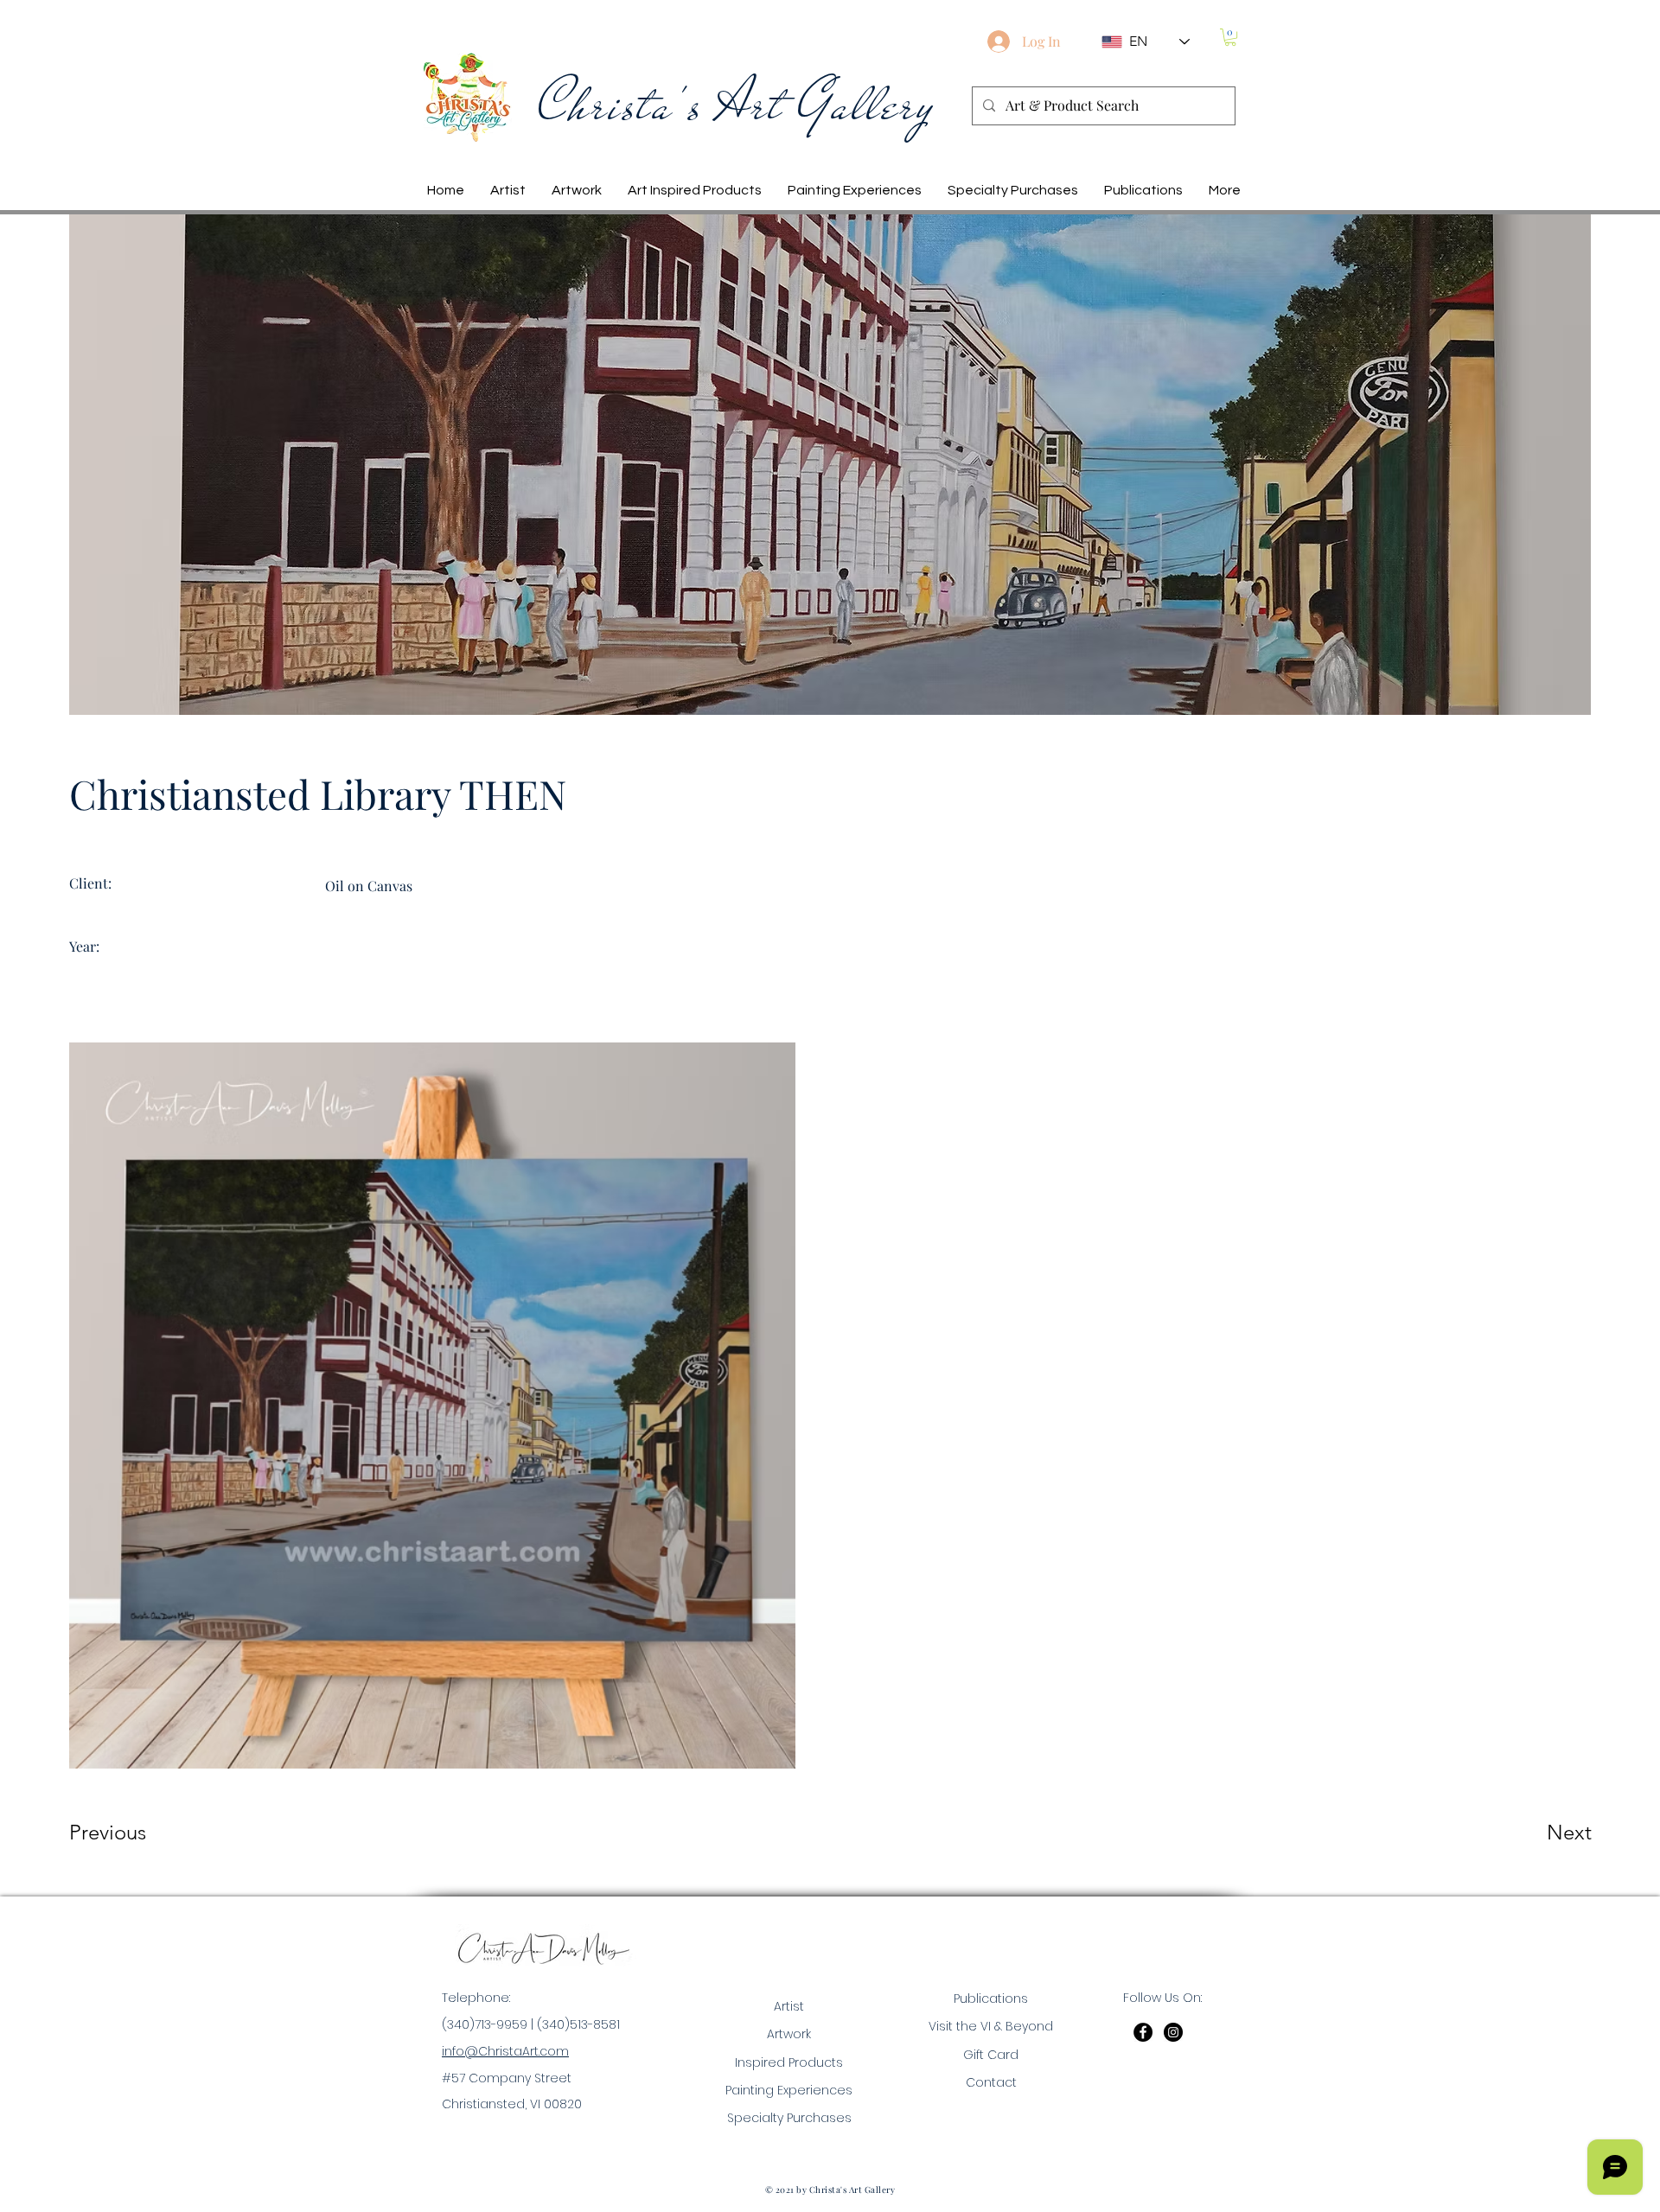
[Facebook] (1143, 2032)
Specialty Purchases (789, 2118)
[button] (1230, 37)
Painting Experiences (789, 2090)
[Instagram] (1173, 2032)
